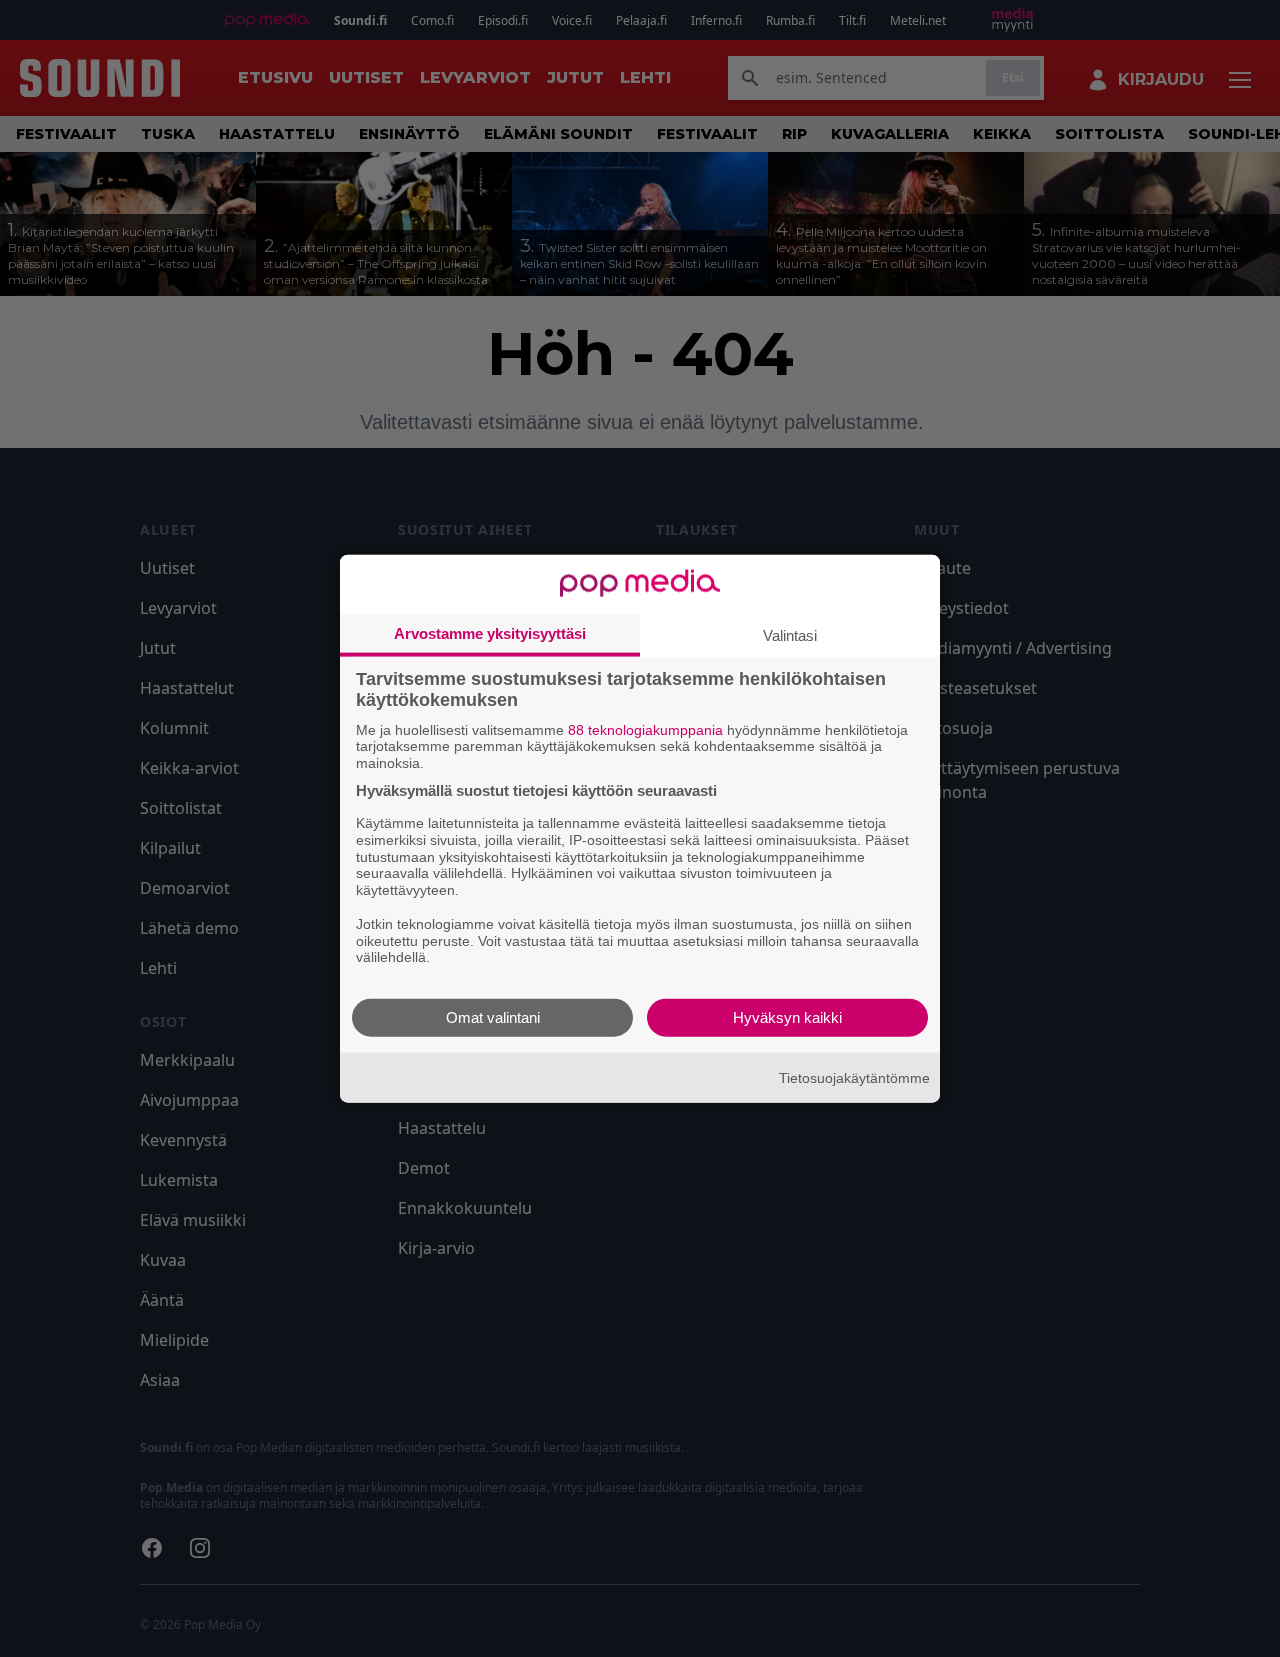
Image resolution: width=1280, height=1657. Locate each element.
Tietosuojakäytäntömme (854, 1077)
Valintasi (790, 634)
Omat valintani (493, 1017)
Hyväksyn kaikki (787, 1017)
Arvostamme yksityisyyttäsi (490, 632)
